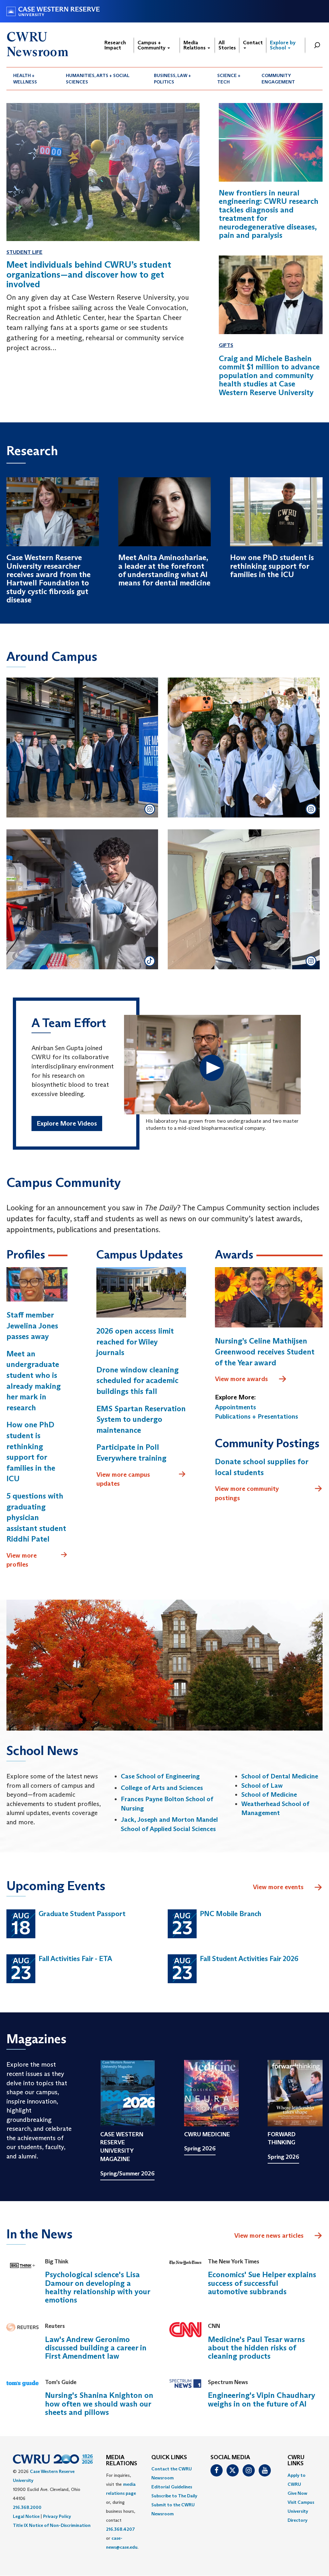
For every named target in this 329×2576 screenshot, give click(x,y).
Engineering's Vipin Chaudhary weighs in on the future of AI (262, 2399)
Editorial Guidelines (172, 2487)
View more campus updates (123, 1479)
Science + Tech (229, 79)
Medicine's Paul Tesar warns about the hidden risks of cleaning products (256, 2348)
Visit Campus (301, 2502)
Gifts (226, 345)
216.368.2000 (27, 2507)
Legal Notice (26, 2516)
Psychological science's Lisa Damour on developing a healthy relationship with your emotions (98, 2287)
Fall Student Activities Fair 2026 (249, 1959)
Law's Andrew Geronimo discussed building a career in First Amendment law (96, 2348)
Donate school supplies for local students (262, 1467)
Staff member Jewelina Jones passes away (32, 1326)
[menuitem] (33, 79)
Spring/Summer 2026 (127, 2174)
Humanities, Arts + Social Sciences (98, 79)
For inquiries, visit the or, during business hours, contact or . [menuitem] (122, 2511)
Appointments (236, 1407)
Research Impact (115, 45)
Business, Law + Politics (173, 79)
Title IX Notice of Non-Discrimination (52, 2525)
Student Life (24, 252)
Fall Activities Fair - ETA (75, 1959)
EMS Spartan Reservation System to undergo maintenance (141, 1419)
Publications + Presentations (257, 1416)
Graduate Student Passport (82, 1914)
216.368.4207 (120, 2529)
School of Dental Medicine (280, 1776)
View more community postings (247, 1493)
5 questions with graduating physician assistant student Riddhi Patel (36, 1517)
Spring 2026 (200, 2148)
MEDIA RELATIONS (122, 2461)
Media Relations (195, 45)
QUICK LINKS (169, 2458)
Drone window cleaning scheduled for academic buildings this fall (138, 1380)
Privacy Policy (57, 2516)
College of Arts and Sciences (162, 1788)
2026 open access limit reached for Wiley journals (135, 1342)
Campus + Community (152, 45)
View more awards (241, 1379)
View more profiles (22, 1560)
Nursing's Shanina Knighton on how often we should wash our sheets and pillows (99, 2404)
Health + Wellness (25, 79)
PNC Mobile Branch (231, 1914)
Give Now (297, 2493)
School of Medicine (269, 1794)
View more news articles (269, 2235)
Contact (253, 43)
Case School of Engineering (160, 1776)
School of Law (262, 1785)
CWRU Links (296, 2461)
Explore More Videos (67, 1123)
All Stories (227, 45)
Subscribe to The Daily (174, 2496)
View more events (278, 1887)
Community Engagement (278, 79)
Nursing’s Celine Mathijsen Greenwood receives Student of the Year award (265, 1352)
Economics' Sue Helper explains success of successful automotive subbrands (262, 2283)
